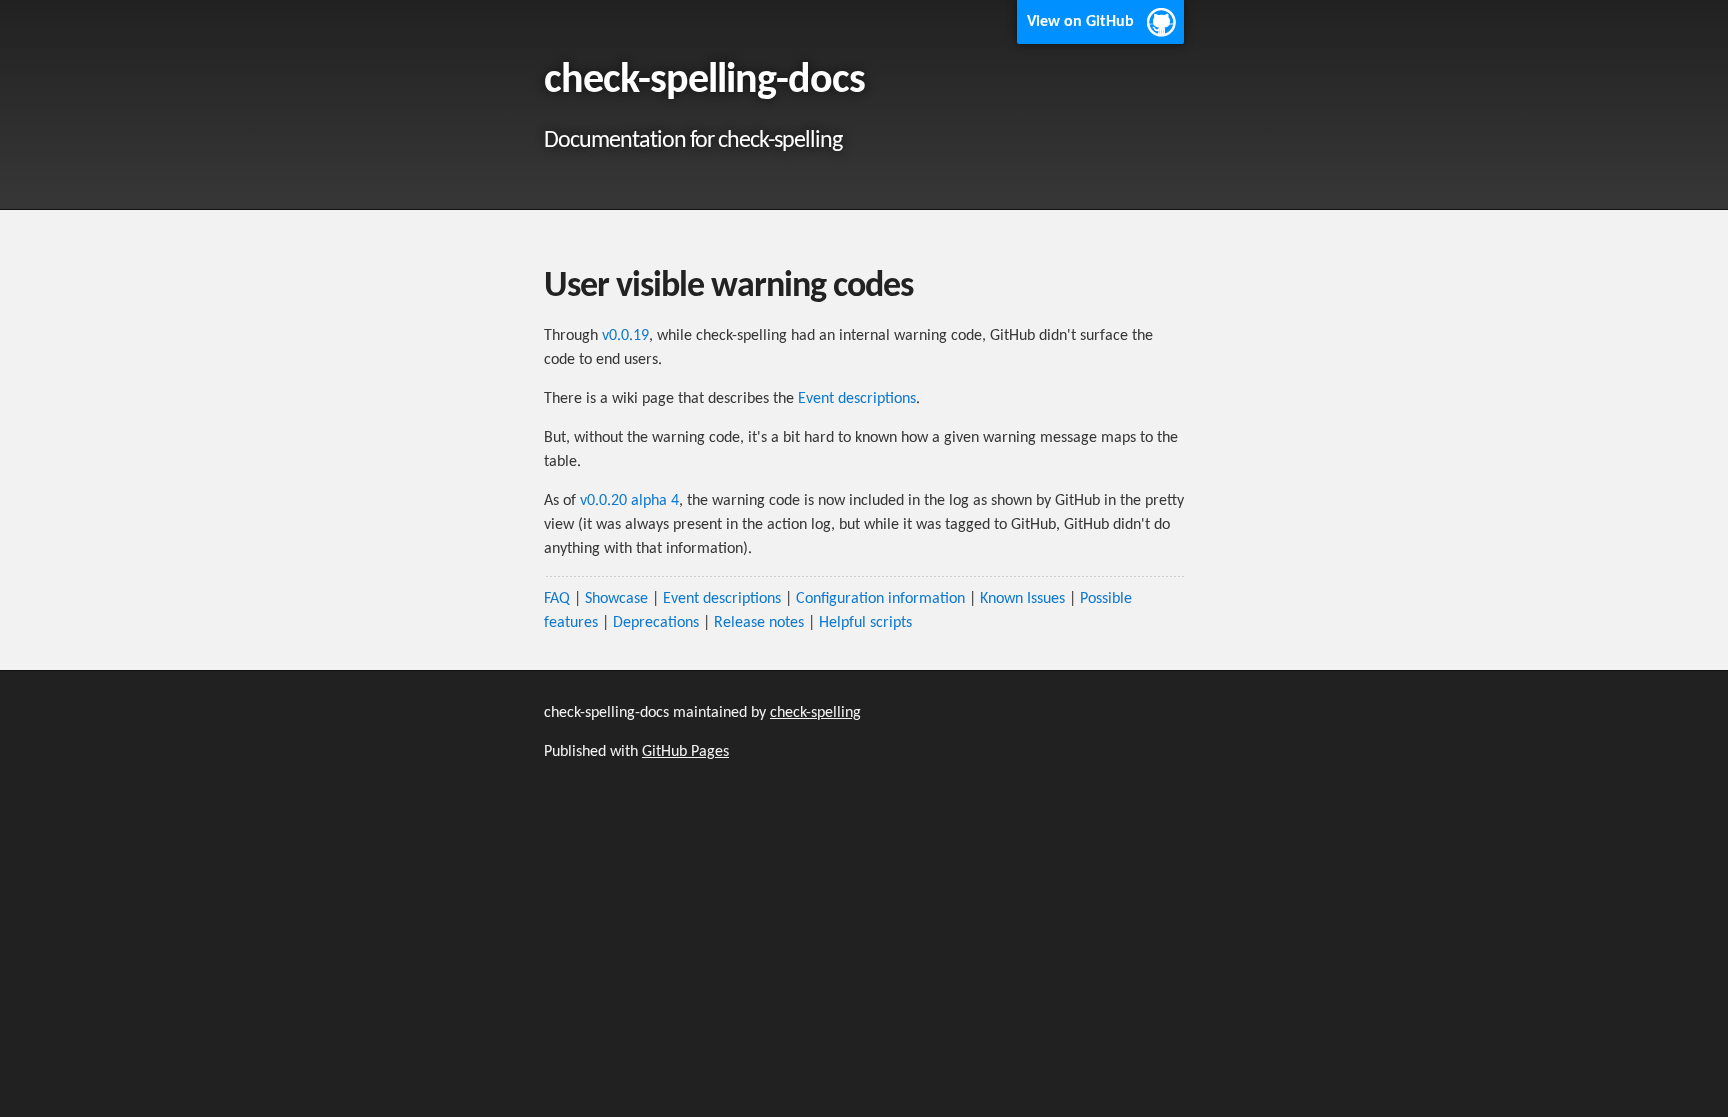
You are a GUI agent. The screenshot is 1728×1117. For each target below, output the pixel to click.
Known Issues (1022, 599)
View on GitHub (1080, 22)
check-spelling (815, 713)
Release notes (759, 623)
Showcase (616, 599)
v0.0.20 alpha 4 (629, 501)
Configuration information (880, 599)
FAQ (557, 599)
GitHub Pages (685, 752)
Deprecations (656, 623)
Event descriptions (857, 399)
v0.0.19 (625, 336)
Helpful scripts (865, 623)
